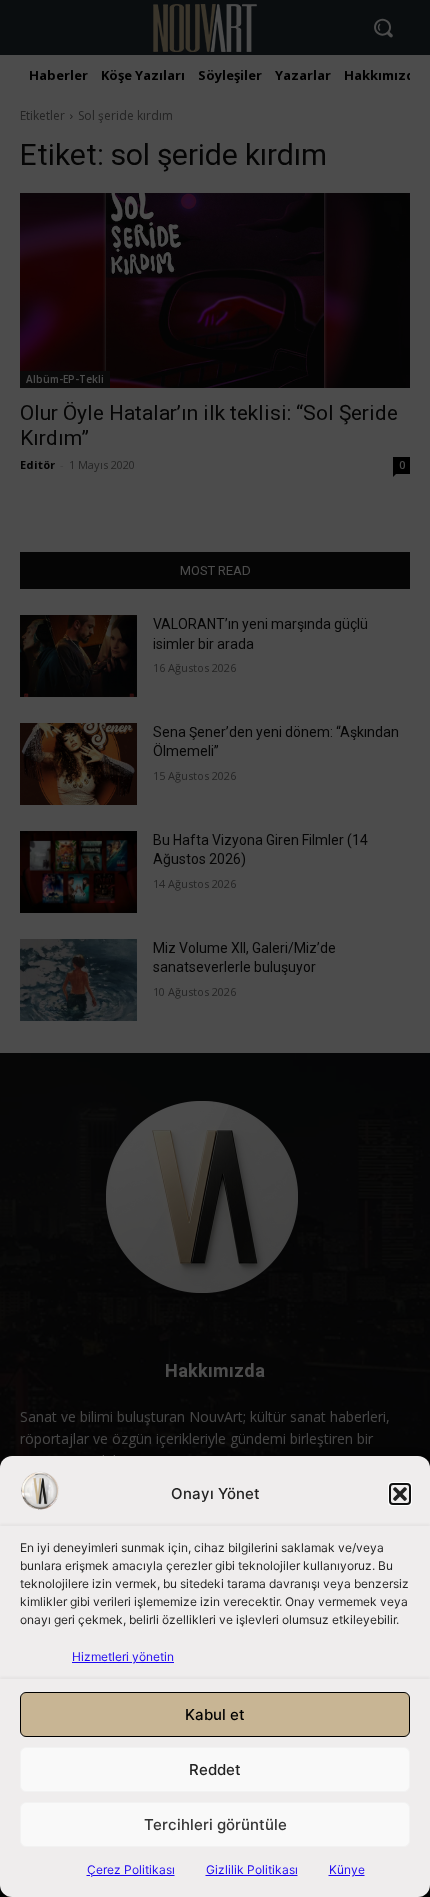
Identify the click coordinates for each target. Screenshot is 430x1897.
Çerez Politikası (131, 1869)
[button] (400, 1494)
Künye (347, 1869)
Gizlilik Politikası (252, 1869)
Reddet (215, 1769)
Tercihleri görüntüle (215, 1824)
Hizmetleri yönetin (123, 1656)
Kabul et (215, 1714)
